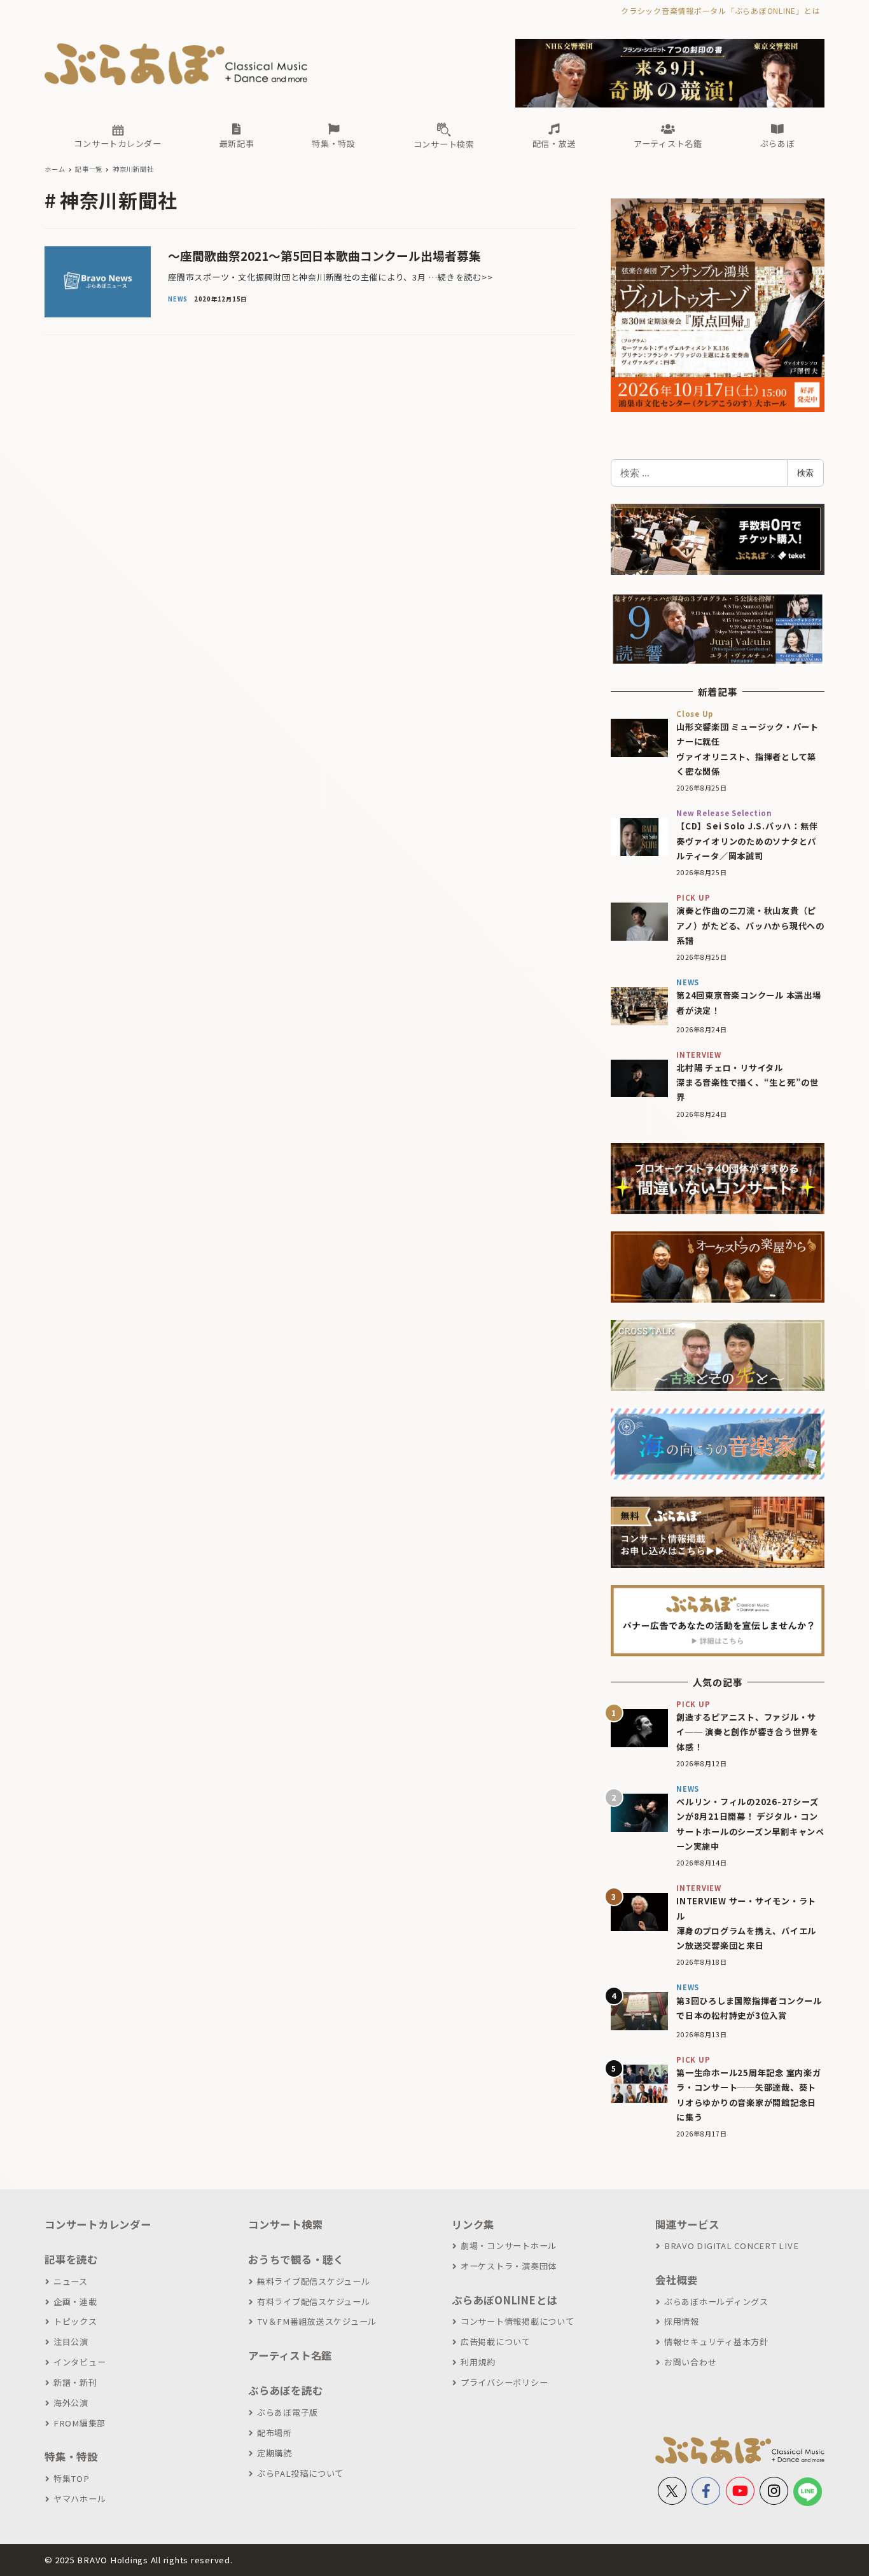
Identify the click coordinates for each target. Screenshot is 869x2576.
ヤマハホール (80, 2499)
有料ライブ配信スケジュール (314, 2302)
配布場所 (275, 2433)
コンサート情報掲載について (518, 2321)
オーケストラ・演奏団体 (509, 2266)
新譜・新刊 (75, 2382)
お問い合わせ (690, 2362)
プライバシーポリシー (504, 2382)
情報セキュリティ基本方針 (716, 2342)
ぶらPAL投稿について (300, 2473)
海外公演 (71, 2403)
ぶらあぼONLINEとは (504, 2300)
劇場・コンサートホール (509, 2246)
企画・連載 (75, 2302)
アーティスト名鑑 (290, 2355)
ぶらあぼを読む (285, 2390)
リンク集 (473, 2224)
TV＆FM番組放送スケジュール (317, 2321)
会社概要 (677, 2280)
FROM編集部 (80, 2423)
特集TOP (72, 2478)
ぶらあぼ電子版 (288, 2412)
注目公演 (71, 2342)
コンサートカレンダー (98, 2224)
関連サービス (687, 2224)
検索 (805, 473)
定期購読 (275, 2453)
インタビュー (80, 2362)
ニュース (71, 2281)
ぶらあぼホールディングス (716, 2302)
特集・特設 (71, 2456)
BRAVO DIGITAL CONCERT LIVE (731, 2246)
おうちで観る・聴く (296, 2259)
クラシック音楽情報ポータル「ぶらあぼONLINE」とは (720, 10)
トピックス (75, 2321)
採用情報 (682, 2321)
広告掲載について (496, 2342)
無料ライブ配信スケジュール (314, 2281)
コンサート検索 (285, 2224)
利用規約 (478, 2362)
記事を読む (71, 2259)
